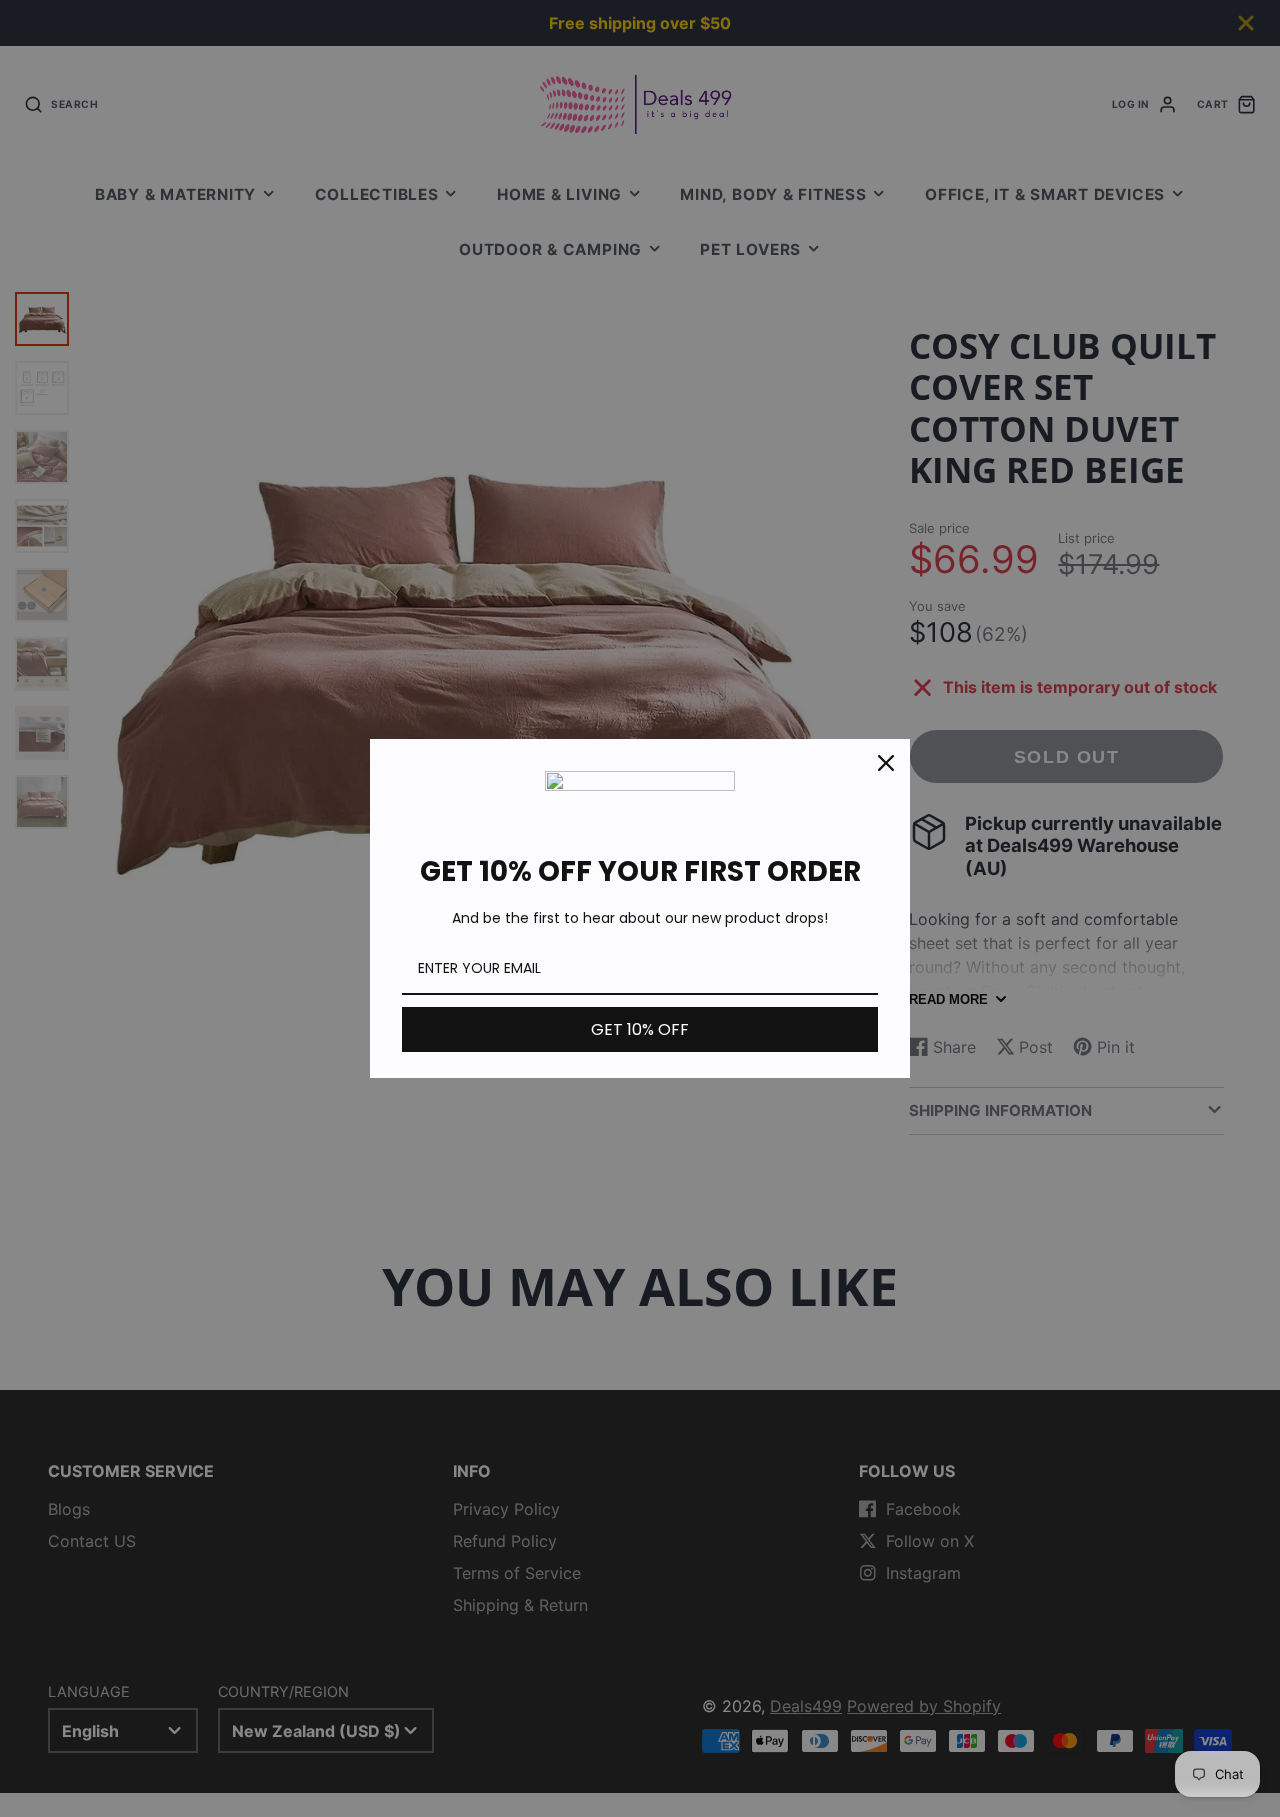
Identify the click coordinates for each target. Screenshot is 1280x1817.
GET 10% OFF (640, 1029)
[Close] (886, 763)
